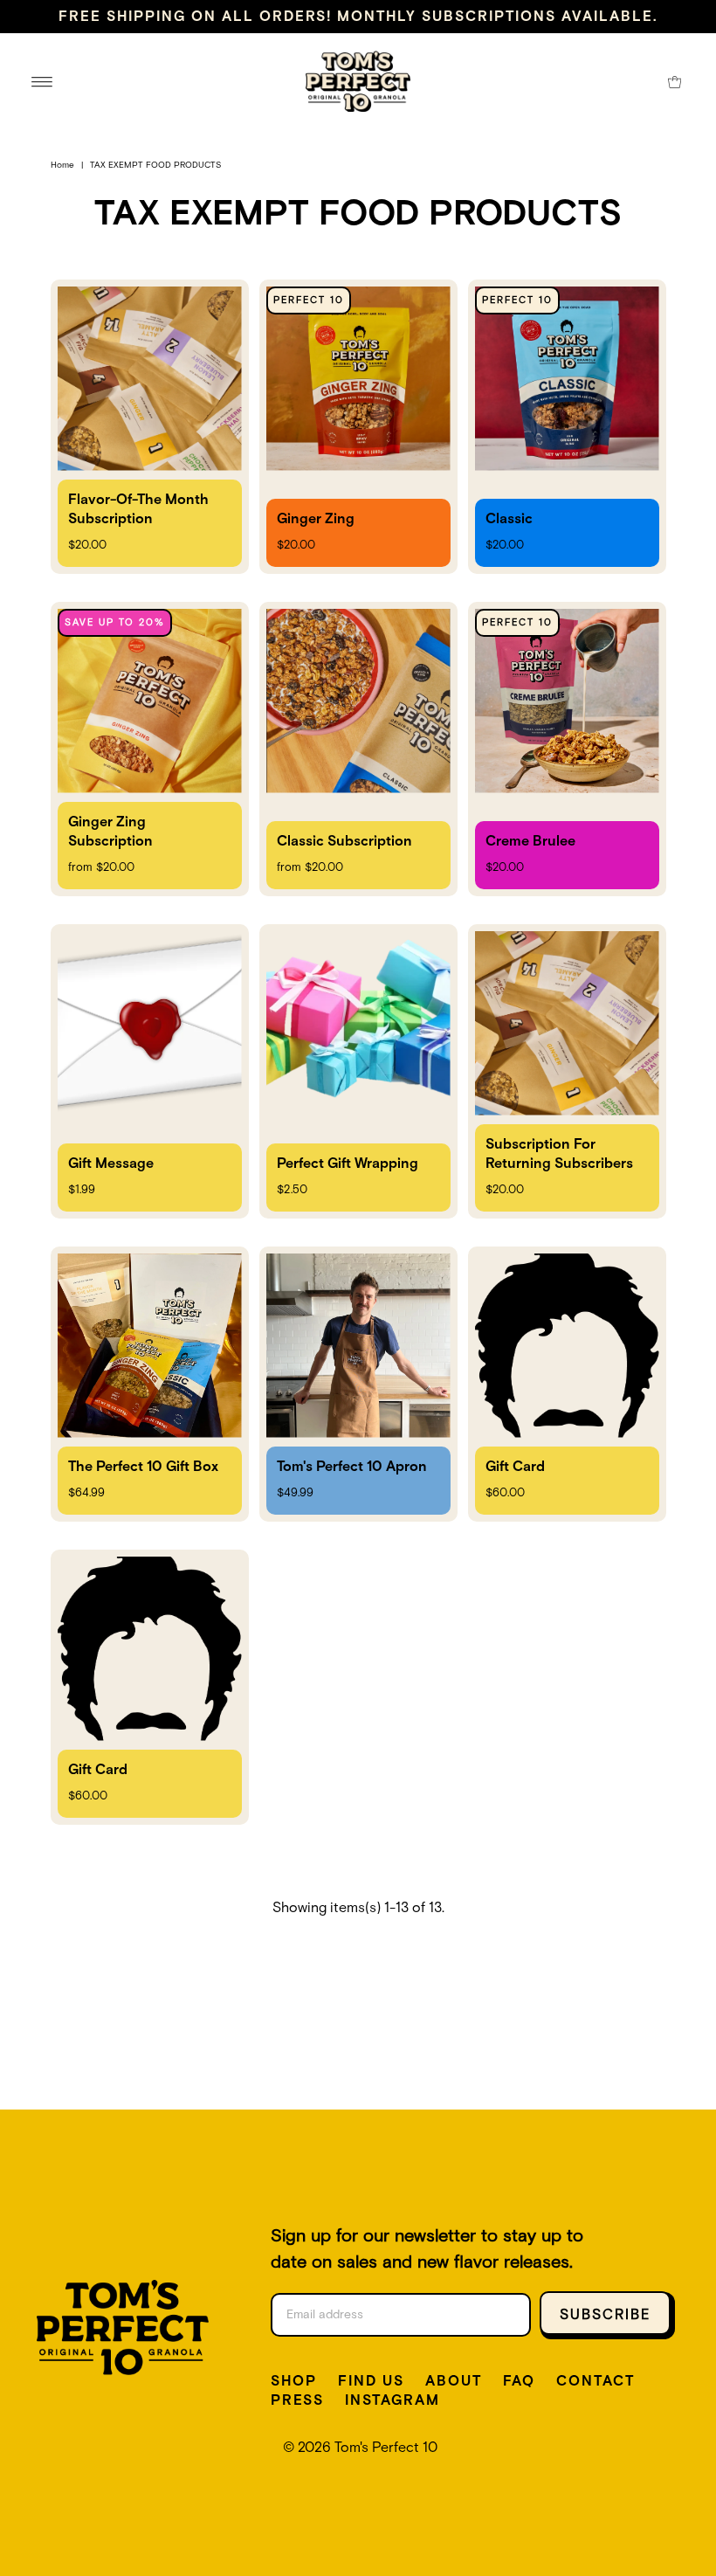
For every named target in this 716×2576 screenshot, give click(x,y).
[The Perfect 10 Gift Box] (150, 1384)
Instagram (392, 2400)
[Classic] (567, 427)
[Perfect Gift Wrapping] (358, 1071)
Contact (596, 2381)
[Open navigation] (42, 81)
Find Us (371, 2381)
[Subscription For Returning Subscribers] (567, 1071)
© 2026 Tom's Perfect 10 (360, 2448)
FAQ (519, 2381)
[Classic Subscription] (358, 749)
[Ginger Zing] (358, 427)
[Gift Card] (567, 1384)
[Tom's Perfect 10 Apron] (358, 1384)
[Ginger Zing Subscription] (150, 749)
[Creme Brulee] (567, 749)
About (454, 2381)
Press (297, 2400)
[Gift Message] (150, 1071)
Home (62, 165)
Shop (294, 2381)
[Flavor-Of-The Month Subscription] (150, 427)
